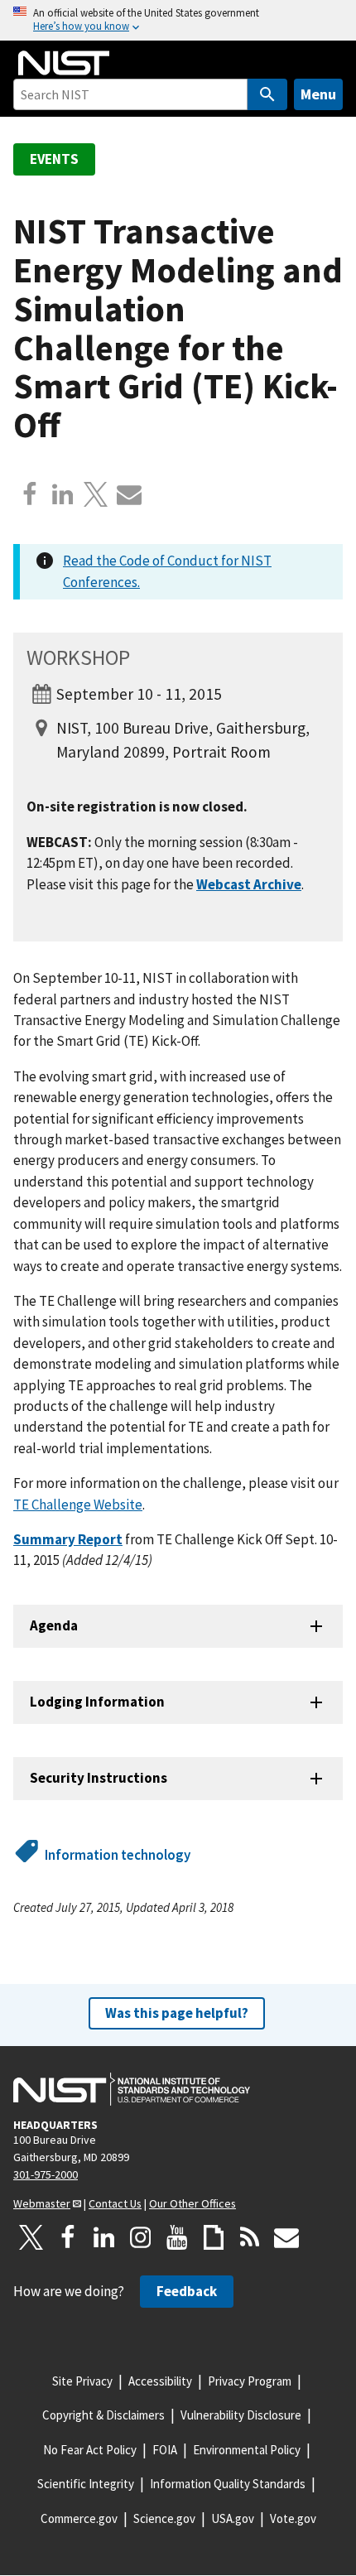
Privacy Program (250, 2381)
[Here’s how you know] (178, 20)
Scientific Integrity (86, 2484)
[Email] (129, 494)
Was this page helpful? (177, 2013)
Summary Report (68, 1539)
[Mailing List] (286, 2237)
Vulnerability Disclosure (241, 2415)
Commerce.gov (79, 2518)
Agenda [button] (54, 1625)
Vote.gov (293, 2518)
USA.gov (233, 2518)
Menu (318, 94)
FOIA (165, 2450)
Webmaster (42, 2203)
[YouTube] (177, 2237)
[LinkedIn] (104, 2237)
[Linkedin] (63, 494)
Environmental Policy (247, 2450)
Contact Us (115, 2203)
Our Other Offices (192, 2203)
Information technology (118, 1855)
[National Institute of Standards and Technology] (132, 2089)
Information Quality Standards (228, 2484)
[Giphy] (214, 2237)
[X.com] (96, 494)
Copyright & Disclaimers (103, 2415)
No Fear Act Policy (90, 2450)
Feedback (187, 2291)
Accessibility (160, 2381)
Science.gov (164, 2518)
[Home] (64, 63)
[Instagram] (141, 2237)
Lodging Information (97, 1702)
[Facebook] (30, 494)
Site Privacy (82, 2381)
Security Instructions (99, 1778)
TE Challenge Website (78, 1505)
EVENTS (54, 159)
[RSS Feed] (250, 2237)
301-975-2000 (46, 2174)
